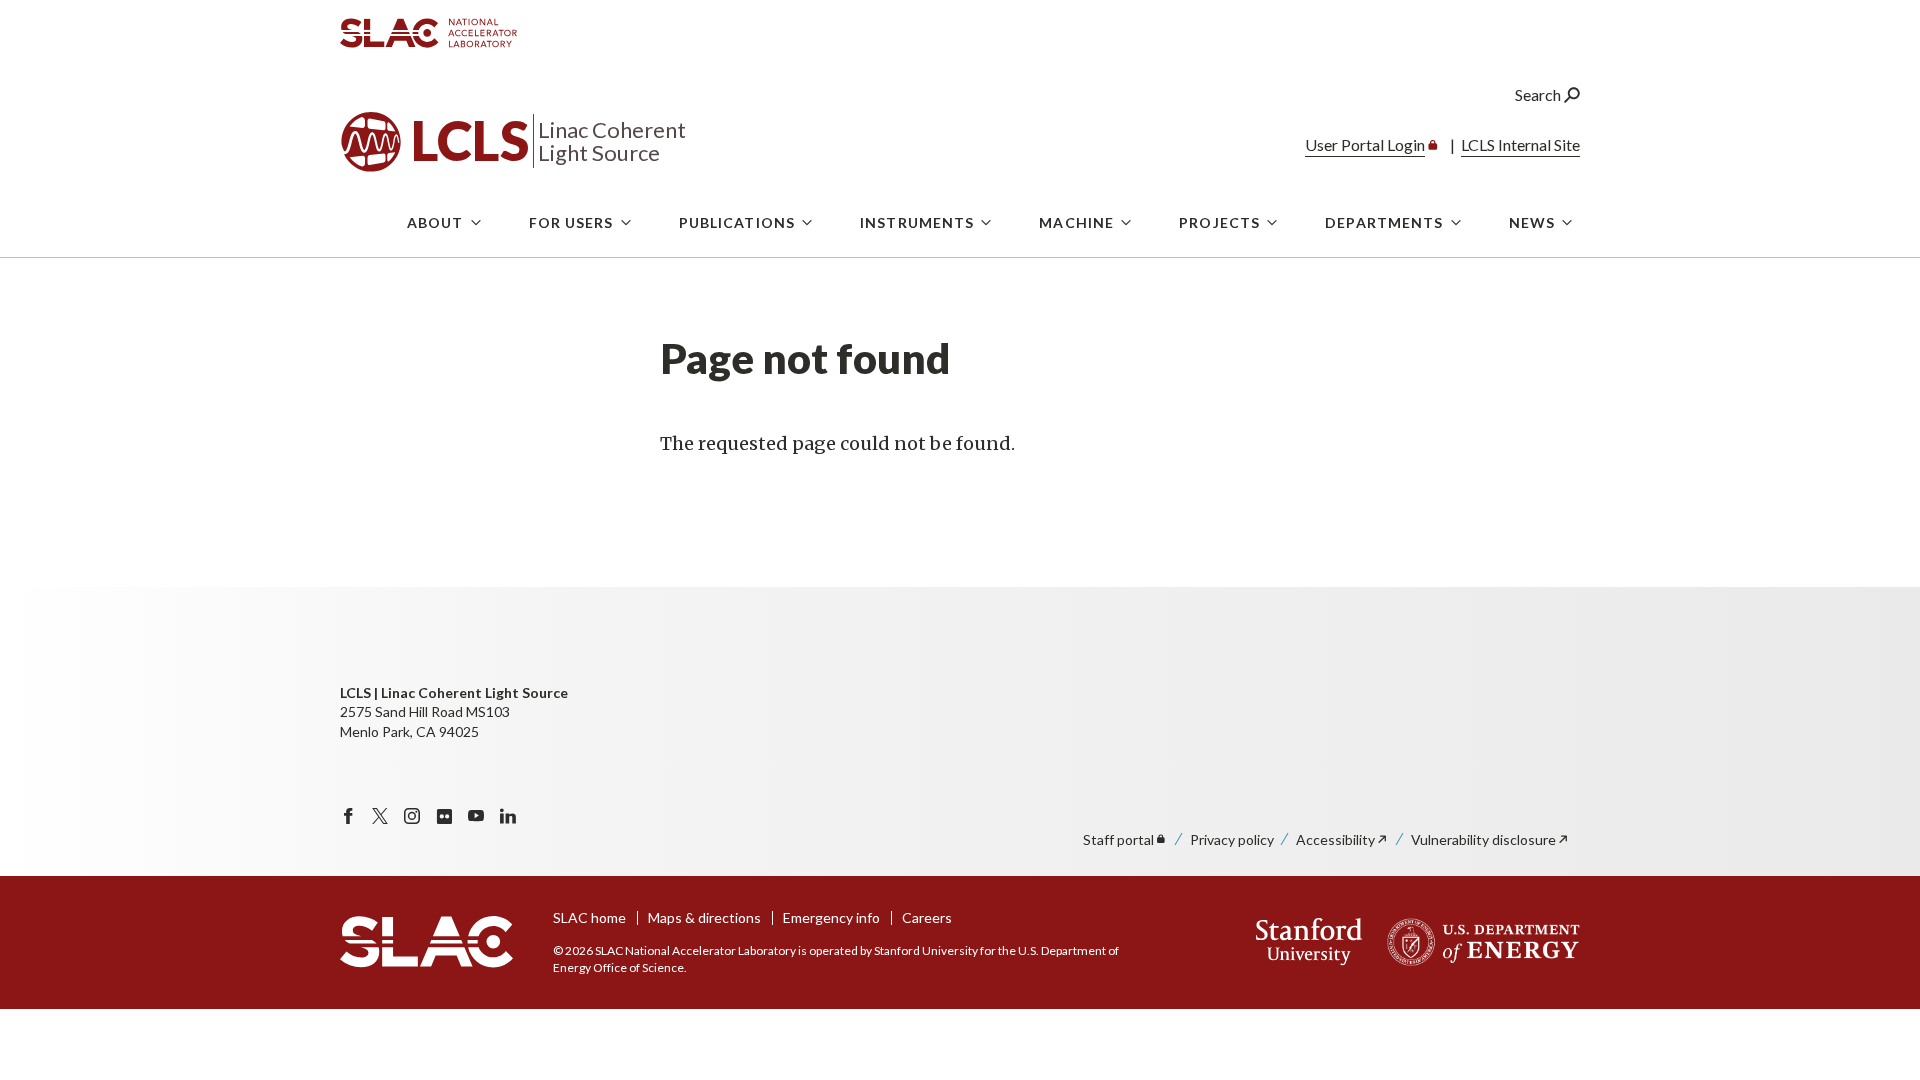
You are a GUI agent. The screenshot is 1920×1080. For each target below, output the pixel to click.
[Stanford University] (1309, 942)
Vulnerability (1483, 839)
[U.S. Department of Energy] (1477, 942)
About (435, 222)
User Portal (1365, 144)
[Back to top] (1873, 1016)
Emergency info (831, 917)
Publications (737, 222)
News (1532, 222)
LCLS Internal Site (1520, 144)
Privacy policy (1232, 839)
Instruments (917, 222)
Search (1539, 94)
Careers (927, 917)
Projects (1219, 222)
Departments (1384, 222)
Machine (1076, 222)
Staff (1118, 839)
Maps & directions (704, 917)
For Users (571, 222)
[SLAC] (426, 942)
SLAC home (589, 917)
